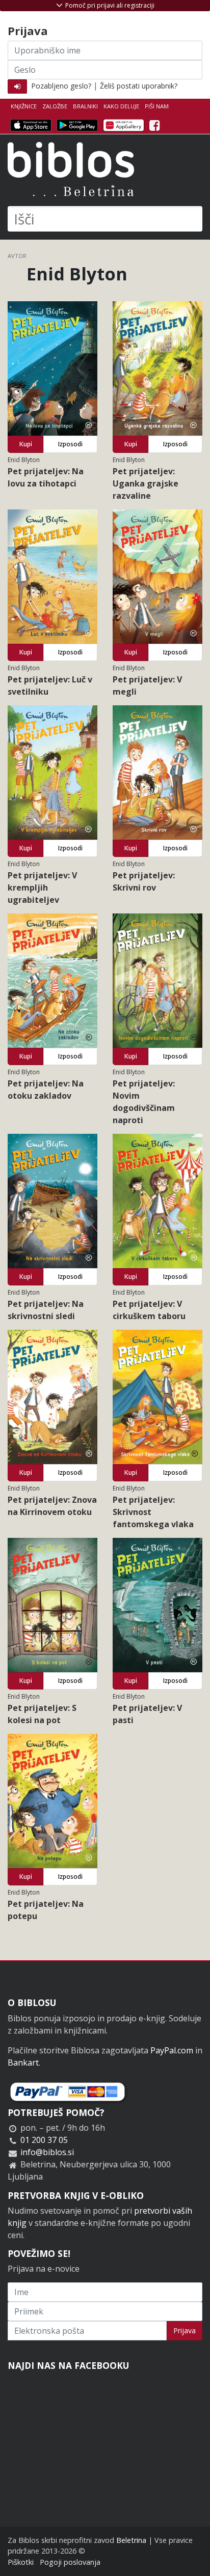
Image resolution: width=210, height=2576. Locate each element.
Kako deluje (121, 106)
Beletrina (131, 2540)
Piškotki (21, 2562)
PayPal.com (172, 2050)
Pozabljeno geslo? (61, 86)
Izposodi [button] (70, 444)
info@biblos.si (47, 2152)
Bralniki (85, 106)
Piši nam (157, 106)
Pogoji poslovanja (70, 2562)
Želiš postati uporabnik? (139, 86)
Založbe (55, 106)
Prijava (185, 2330)
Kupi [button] (26, 444)
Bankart (23, 2063)
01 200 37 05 (44, 2140)
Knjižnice (24, 106)
